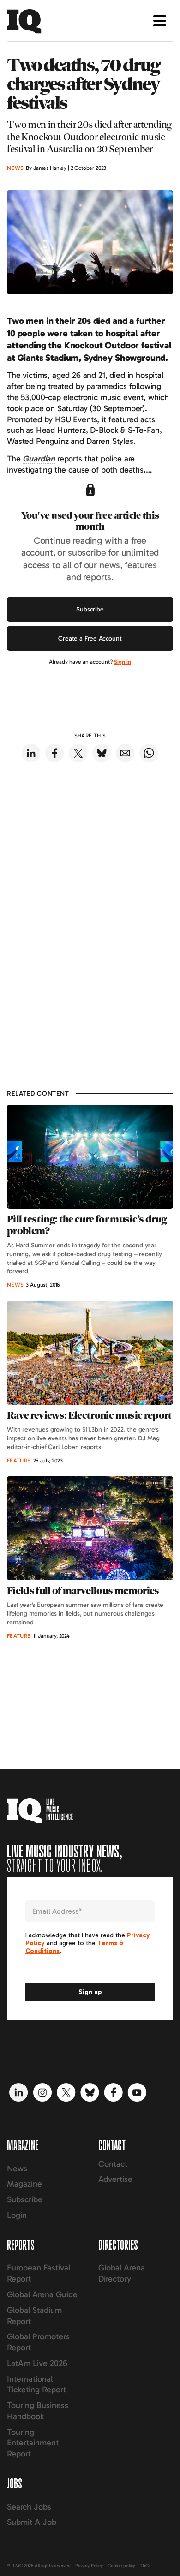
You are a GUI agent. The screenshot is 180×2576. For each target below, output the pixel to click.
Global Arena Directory (122, 2273)
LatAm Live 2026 (37, 2363)
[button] (39, 459)
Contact (113, 2164)
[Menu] (160, 21)
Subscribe (90, 609)
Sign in (123, 662)
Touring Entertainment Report (33, 2443)
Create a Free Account (90, 638)
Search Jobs (29, 2507)
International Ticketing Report (36, 2384)
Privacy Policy (89, 2566)
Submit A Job (32, 2522)
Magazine (24, 2184)
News (17, 2169)
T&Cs (145, 2566)
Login (17, 2215)
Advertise (115, 2179)
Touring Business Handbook (38, 2411)
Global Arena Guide (42, 2294)
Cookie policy (121, 2566)
